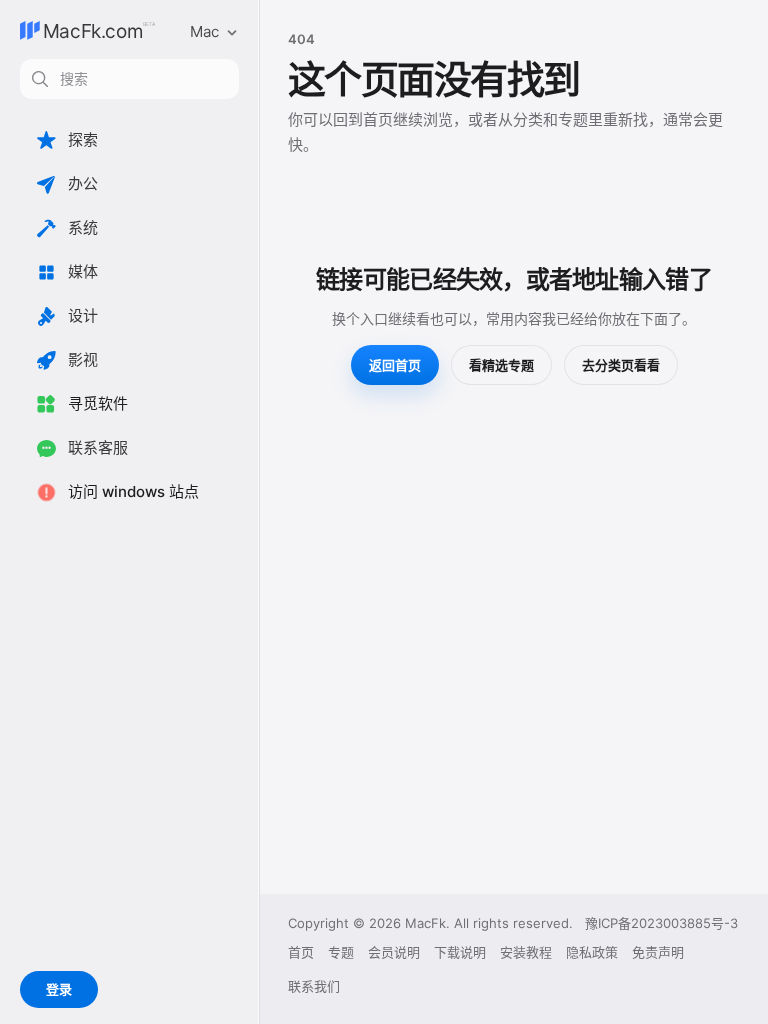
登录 (59, 989)
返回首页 (395, 365)
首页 (301, 952)
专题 (341, 952)
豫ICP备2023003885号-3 (661, 923)
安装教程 (526, 952)
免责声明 (658, 952)
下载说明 (460, 952)
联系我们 (314, 986)
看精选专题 (501, 365)
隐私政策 (592, 952)
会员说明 (394, 952)
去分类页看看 (621, 365)
